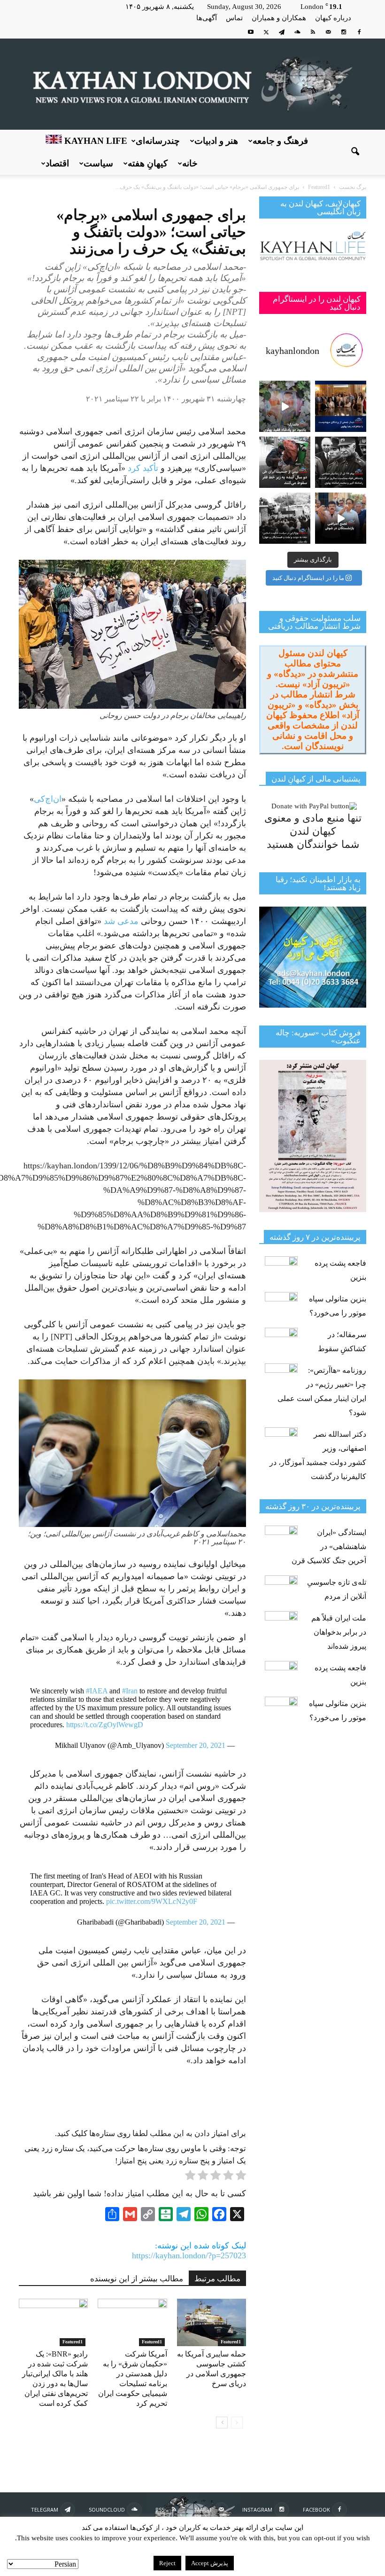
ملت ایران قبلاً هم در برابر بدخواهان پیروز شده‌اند (339, 1632)
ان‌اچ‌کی (48, 799)
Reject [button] (167, 2563)
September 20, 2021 (196, 1745)
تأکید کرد (143, 468)
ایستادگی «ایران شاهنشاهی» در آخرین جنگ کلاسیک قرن (329, 1546)
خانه (190, 163)
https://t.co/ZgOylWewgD (105, 1725)
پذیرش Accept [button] (210, 2563)
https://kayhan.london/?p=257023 (189, 2255)
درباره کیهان (333, 18)
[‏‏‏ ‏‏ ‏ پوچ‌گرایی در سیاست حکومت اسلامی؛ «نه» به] (285, 518)
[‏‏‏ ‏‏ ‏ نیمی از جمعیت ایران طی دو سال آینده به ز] (285, 462)
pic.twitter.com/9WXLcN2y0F (152, 1901)
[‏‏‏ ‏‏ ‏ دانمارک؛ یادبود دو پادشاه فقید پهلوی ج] (285, 406)
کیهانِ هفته (148, 163)
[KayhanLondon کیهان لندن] (192, 84)
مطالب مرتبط (217, 2279)
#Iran (130, 1691)
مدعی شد (121, 921)
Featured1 (73, 2342)
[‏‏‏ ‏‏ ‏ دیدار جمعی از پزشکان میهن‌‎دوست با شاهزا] (341, 406)
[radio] (241, 2177)
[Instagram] (344, 32)
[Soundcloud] (297, 32)
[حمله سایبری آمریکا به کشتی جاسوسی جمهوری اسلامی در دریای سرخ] (212, 2322)
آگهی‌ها (207, 18)
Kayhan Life (95, 141)
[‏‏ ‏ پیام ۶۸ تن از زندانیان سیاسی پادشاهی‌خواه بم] (341, 462)
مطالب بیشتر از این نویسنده (137, 2279)
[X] (266, 32)
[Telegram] (282, 32)
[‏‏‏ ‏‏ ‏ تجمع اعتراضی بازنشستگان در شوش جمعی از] (341, 518)
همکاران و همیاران (279, 18)
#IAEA (97, 1691)
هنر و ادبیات (216, 141)
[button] (355, 152)
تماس (234, 18)
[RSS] (313, 32)
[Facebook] (359, 32)
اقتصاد (57, 163)
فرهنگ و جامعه (280, 141)
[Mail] (328, 32)
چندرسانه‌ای (158, 141)
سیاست (98, 163)
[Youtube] (251, 32)
